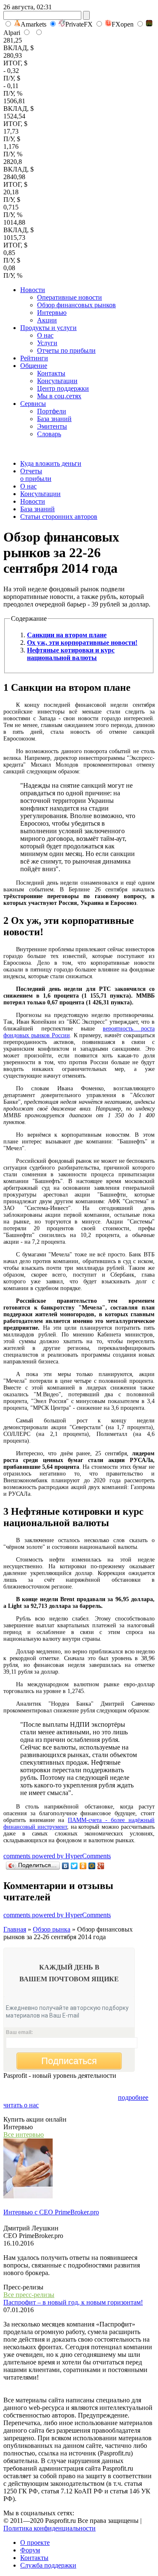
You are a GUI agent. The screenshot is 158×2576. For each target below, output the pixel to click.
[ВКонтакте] (66, 1866)
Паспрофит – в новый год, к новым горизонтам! (73, 2302)
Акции (47, 320)
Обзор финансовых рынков (76, 305)
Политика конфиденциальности (50, 2528)
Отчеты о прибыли (36, 475)
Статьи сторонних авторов (59, 517)
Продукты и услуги (48, 328)
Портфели (52, 411)
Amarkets (33, 24)
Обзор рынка (52, 1929)
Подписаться (69, 2061)
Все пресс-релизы (29, 2295)
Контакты (51, 373)
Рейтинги (34, 358)
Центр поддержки (63, 388)
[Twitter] (74, 1866)
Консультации (57, 381)
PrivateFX (79, 24)
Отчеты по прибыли (66, 350)
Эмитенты (52, 426)
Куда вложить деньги (51, 463)
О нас (45, 335)
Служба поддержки (48, 2565)
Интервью (52, 313)
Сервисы (33, 404)
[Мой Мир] (92, 1866)
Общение (34, 366)
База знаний (54, 419)
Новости (33, 290)
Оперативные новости (70, 297)
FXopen (123, 24)
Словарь (49, 434)
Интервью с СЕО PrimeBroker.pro (51, 2212)
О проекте (35, 2542)
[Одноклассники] (83, 1866)
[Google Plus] (101, 1866)
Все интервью (24, 2135)
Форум (30, 2550)
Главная (15, 1929)
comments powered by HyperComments (57, 1856)
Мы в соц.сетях (59, 396)
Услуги (47, 343)
